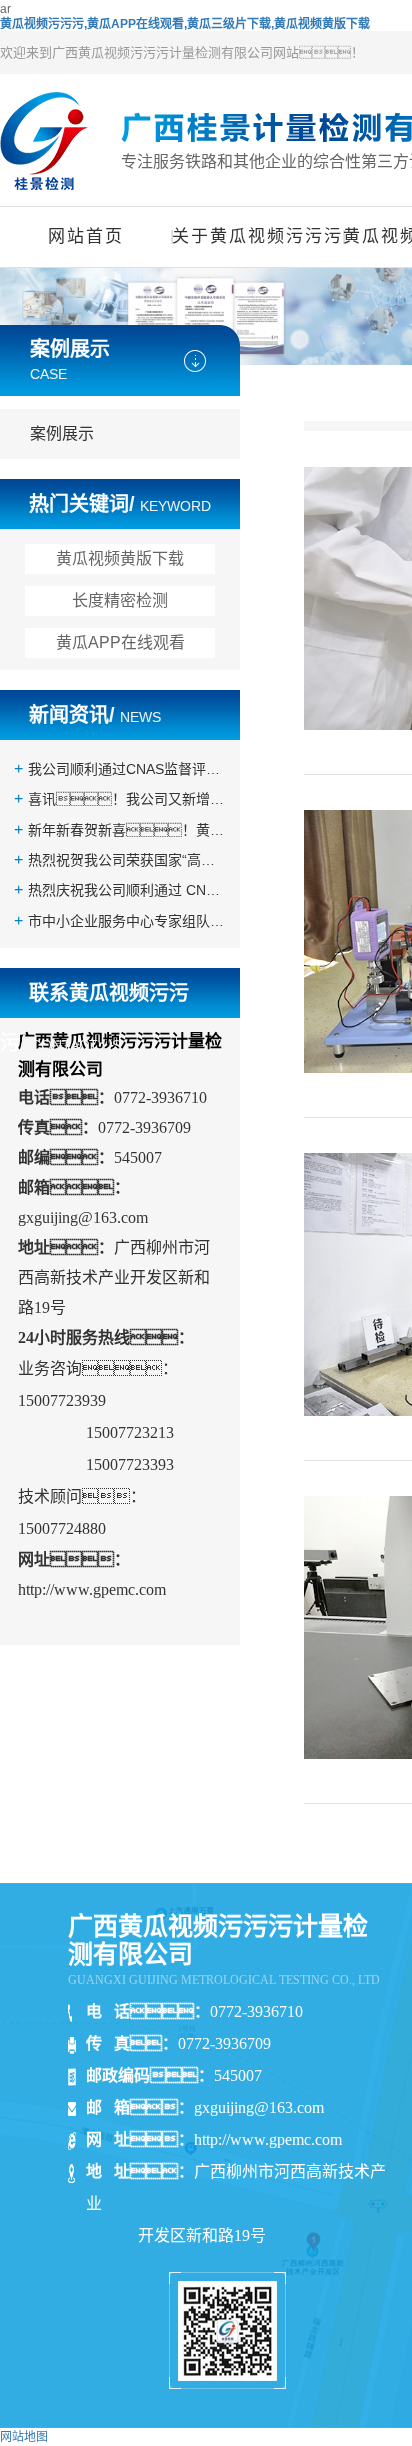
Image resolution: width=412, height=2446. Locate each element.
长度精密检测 (120, 600)
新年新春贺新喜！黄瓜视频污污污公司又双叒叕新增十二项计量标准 (127, 830)
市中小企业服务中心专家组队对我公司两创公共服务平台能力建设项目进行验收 (127, 921)
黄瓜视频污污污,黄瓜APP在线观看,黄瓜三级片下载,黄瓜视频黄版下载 (185, 24)
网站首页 (86, 236)
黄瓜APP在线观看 (120, 642)
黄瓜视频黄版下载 (120, 558)
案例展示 (62, 433)
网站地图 (24, 2437)
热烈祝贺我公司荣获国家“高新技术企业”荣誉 (127, 860)
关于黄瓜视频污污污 (257, 236)
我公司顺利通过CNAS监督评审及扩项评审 (127, 769)
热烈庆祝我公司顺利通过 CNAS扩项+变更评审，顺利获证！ (127, 890)
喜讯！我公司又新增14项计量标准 (127, 799)
